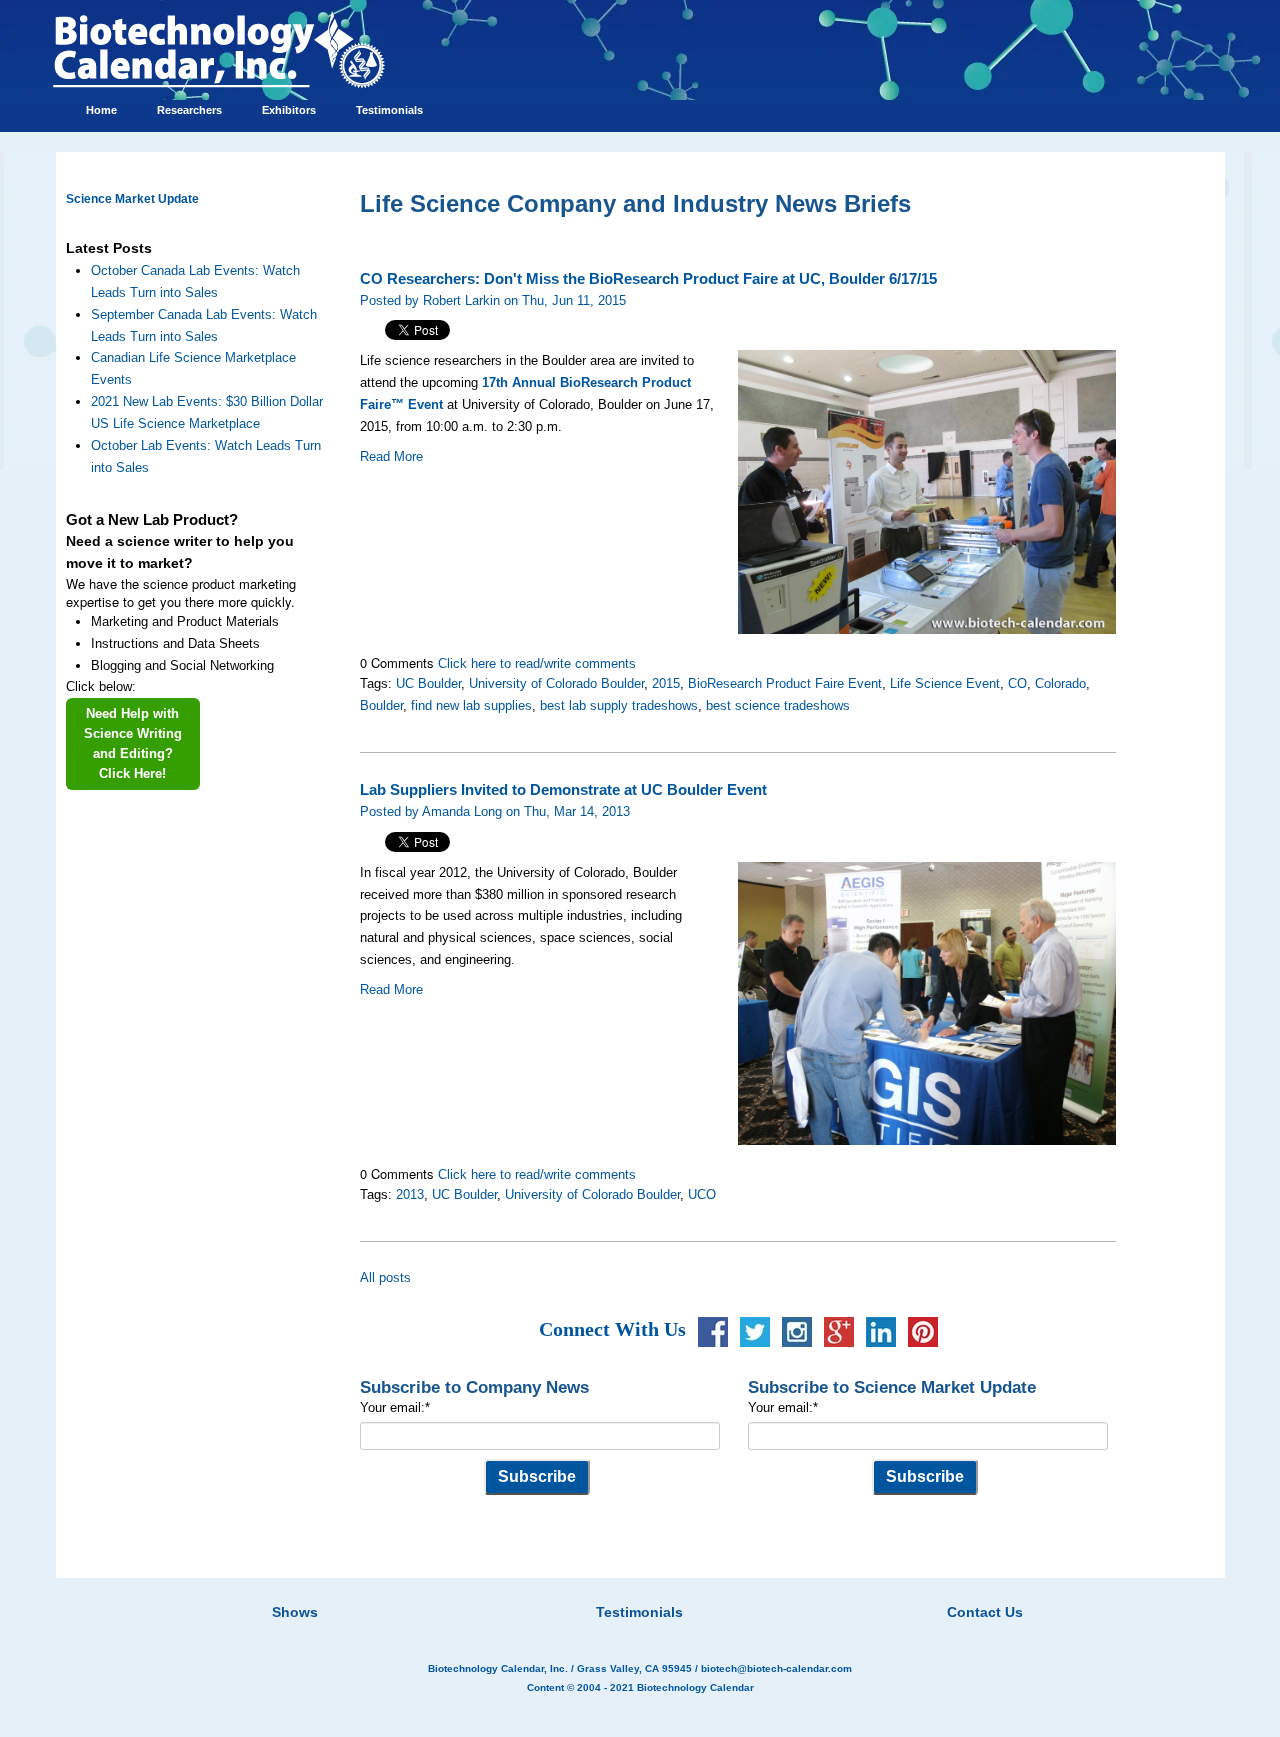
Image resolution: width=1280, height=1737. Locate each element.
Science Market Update (132, 199)
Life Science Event (945, 683)
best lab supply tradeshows (619, 705)
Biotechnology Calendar (695, 1687)
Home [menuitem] (101, 110)
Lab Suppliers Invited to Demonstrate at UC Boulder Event (563, 790)
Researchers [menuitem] (189, 110)
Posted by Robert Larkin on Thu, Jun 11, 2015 (493, 300)
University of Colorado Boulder (556, 683)
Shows (295, 1612)
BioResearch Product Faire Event (785, 683)
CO (1017, 683)
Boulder (381, 705)
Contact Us (985, 1612)
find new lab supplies (471, 705)
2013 (410, 1194)
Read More (391, 456)
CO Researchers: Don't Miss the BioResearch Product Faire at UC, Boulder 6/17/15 (648, 279)
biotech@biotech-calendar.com (776, 1668)
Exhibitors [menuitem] (289, 110)
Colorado (1060, 683)
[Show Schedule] (534, 1587)
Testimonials (639, 1612)
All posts (385, 1277)
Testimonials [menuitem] (389, 110)
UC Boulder (428, 683)
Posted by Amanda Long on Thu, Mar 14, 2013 (495, 811)
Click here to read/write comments (537, 663)
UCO (702, 1194)
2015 (666, 683)
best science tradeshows (778, 705)
